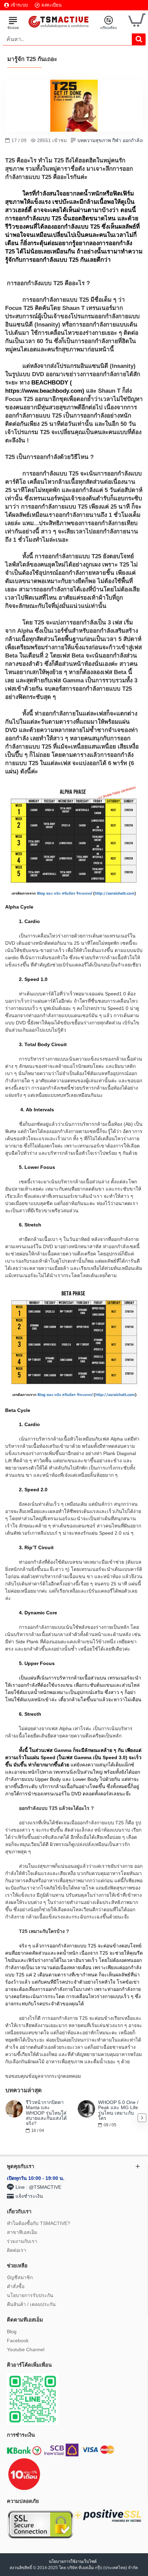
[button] (6, 2118)
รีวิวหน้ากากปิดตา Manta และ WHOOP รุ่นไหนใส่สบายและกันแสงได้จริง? (46, 2113)
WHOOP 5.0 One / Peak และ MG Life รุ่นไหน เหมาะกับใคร (118, 2110)
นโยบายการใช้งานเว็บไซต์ (73, 2562)
